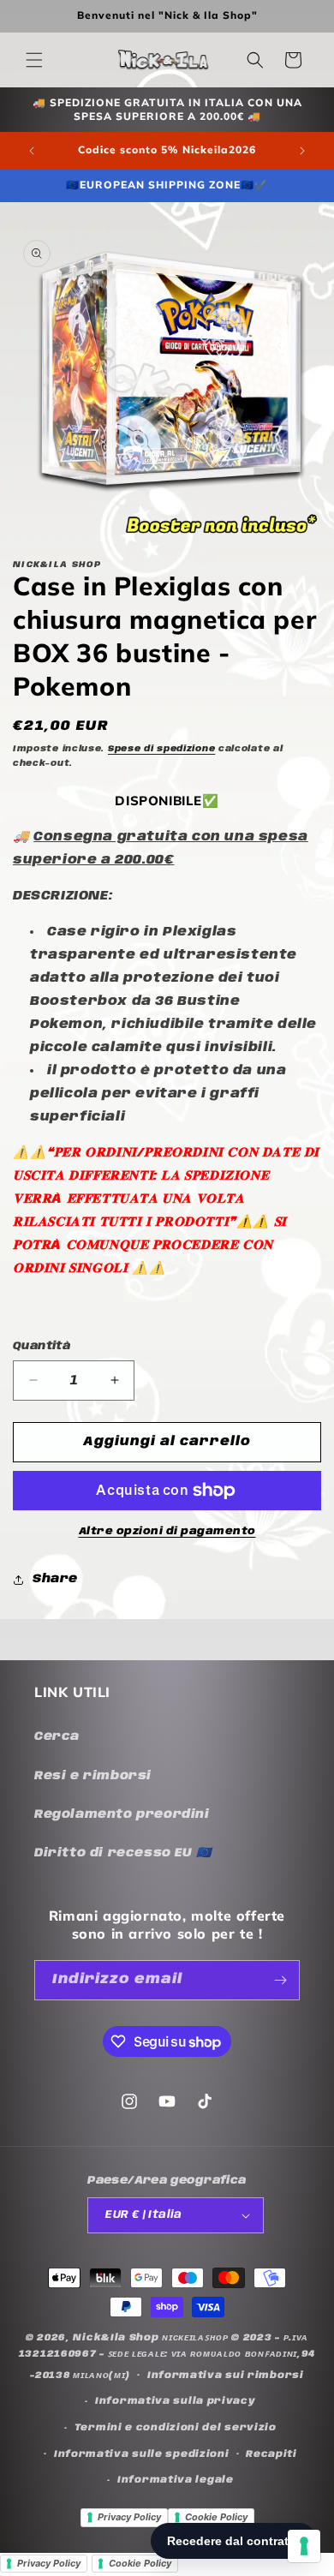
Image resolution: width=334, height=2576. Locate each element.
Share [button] (55, 1579)
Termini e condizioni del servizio (176, 2428)
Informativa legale (176, 2480)
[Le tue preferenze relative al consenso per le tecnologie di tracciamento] (304, 2546)
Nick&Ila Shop (116, 2338)
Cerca (57, 1736)
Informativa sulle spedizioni (142, 2454)
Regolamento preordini (122, 1814)
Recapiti (271, 2454)
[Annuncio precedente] (32, 151)
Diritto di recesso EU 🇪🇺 (123, 1853)
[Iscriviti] (280, 1980)
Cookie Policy (216, 2517)
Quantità (42, 1346)
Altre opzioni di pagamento (167, 1531)
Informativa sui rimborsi (226, 2376)
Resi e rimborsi (93, 1776)
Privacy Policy (129, 2517)
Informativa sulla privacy (176, 2401)
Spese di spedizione (161, 749)
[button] (34, 60)
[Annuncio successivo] (302, 151)
